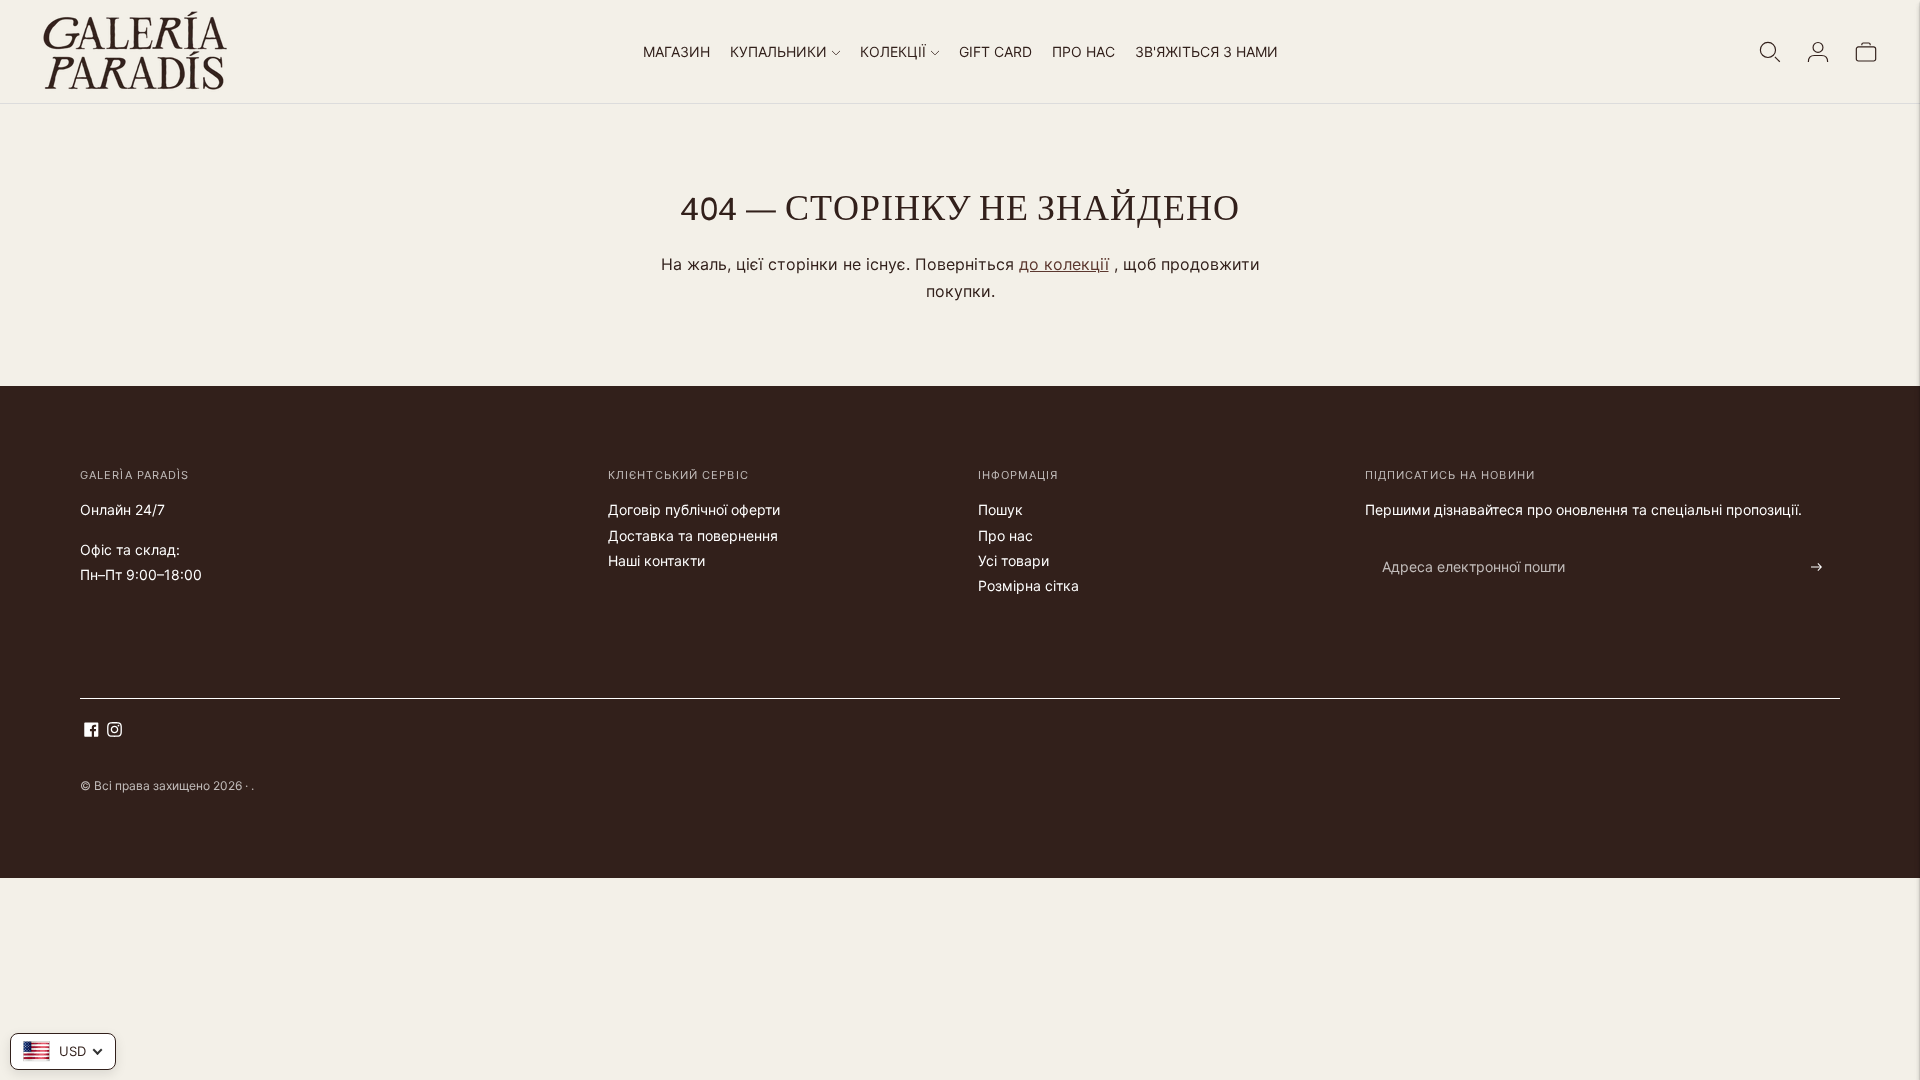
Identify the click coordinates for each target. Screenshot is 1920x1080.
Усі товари (1013, 560)
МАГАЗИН (676, 51)
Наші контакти (656, 560)
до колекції (1064, 264)
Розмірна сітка (1028, 585)
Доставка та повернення (693, 535)
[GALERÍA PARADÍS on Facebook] (91, 731)
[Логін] (1818, 52)
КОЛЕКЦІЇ (893, 51)
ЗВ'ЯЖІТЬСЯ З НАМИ (1206, 51)
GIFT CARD (995, 51)
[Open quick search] (1770, 52)
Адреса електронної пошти (1463, 543)
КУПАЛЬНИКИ (778, 51)
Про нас (1005, 535)
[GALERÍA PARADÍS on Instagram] (114, 731)
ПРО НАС (1083, 51)
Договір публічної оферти (694, 509)
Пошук (1000, 509)
